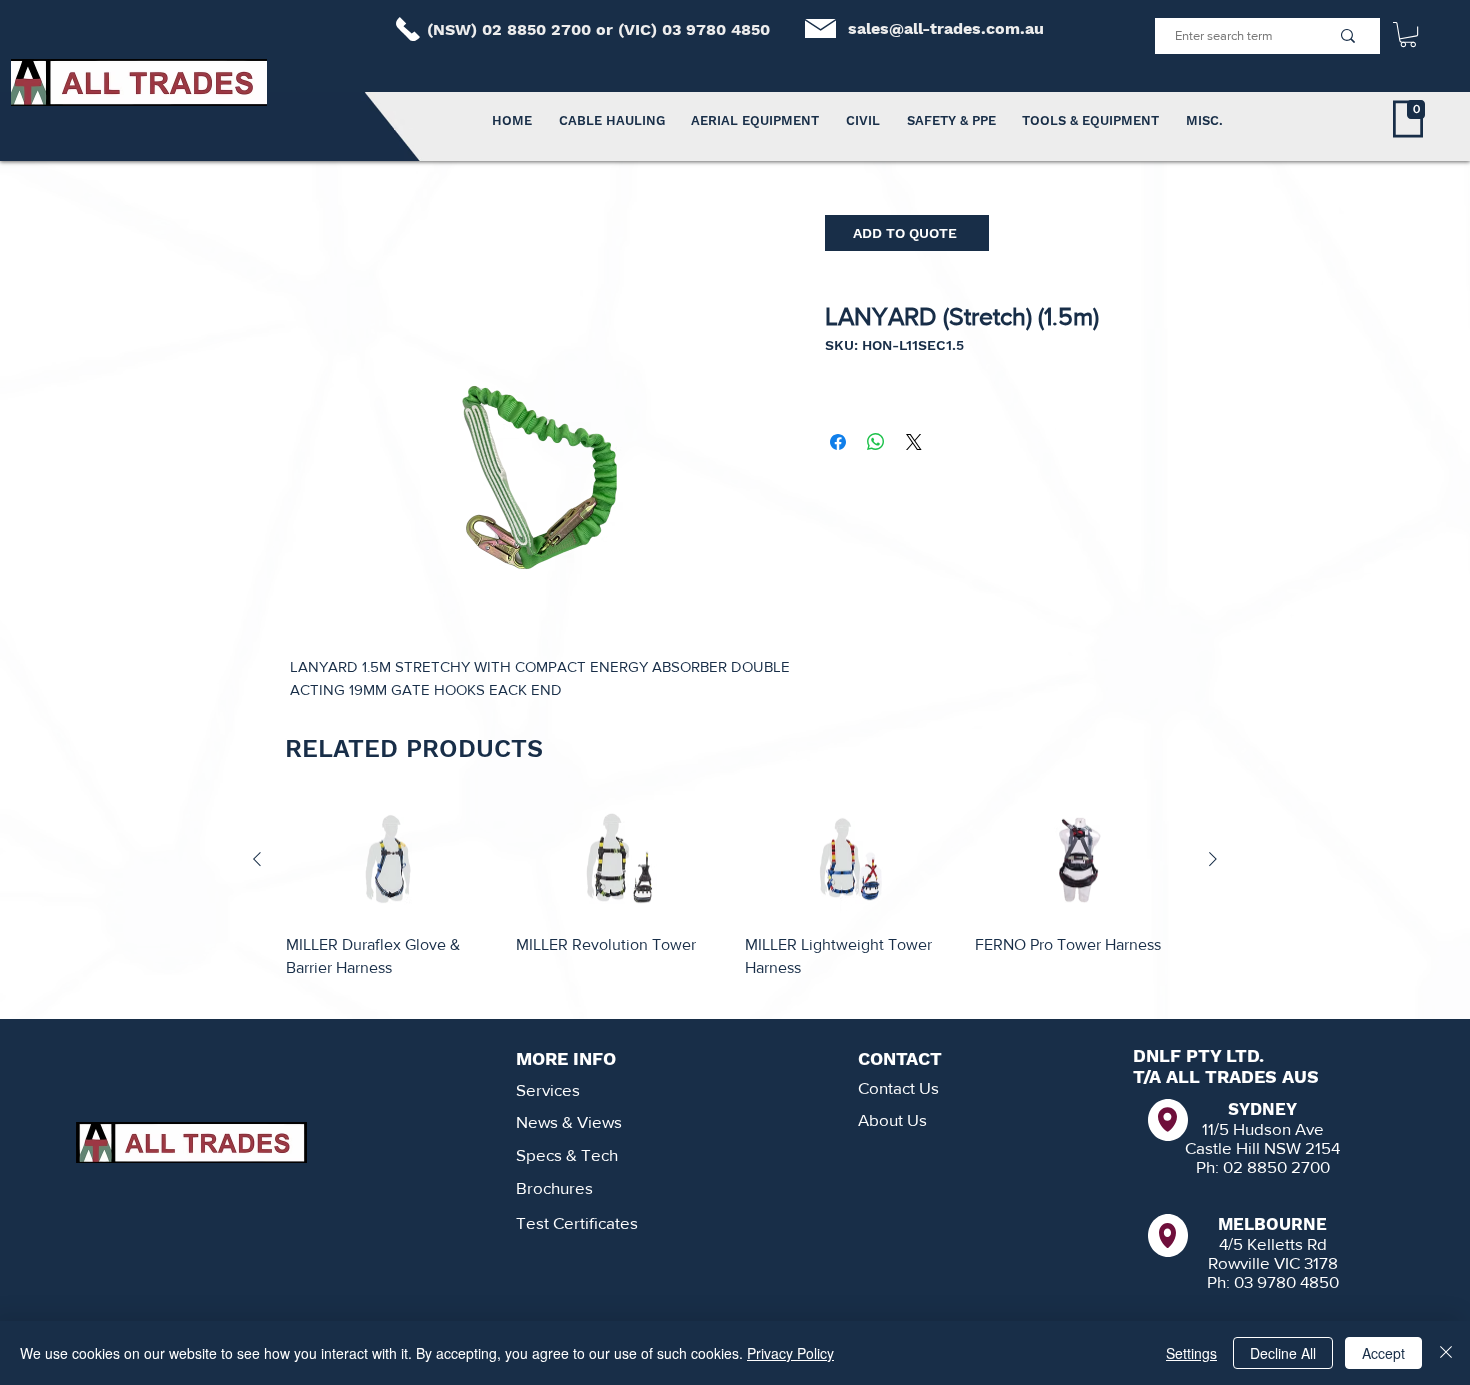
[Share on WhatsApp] (876, 442)
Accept (1383, 1353)
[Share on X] (914, 442)
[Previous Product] (257, 859)
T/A (1149, 1076)
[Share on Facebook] (838, 442)
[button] (1408, 34)
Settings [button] (1191, 1353)
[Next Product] (1213, 859)
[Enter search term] (1348, 36)
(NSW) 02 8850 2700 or (522, 29)
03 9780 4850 (716, 29)
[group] (735, 901)
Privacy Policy (790, 1353)
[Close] (1446, 1353)
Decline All (1283, 1353)
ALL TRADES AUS (1242, 1076)
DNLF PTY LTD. (1198, 1055)
